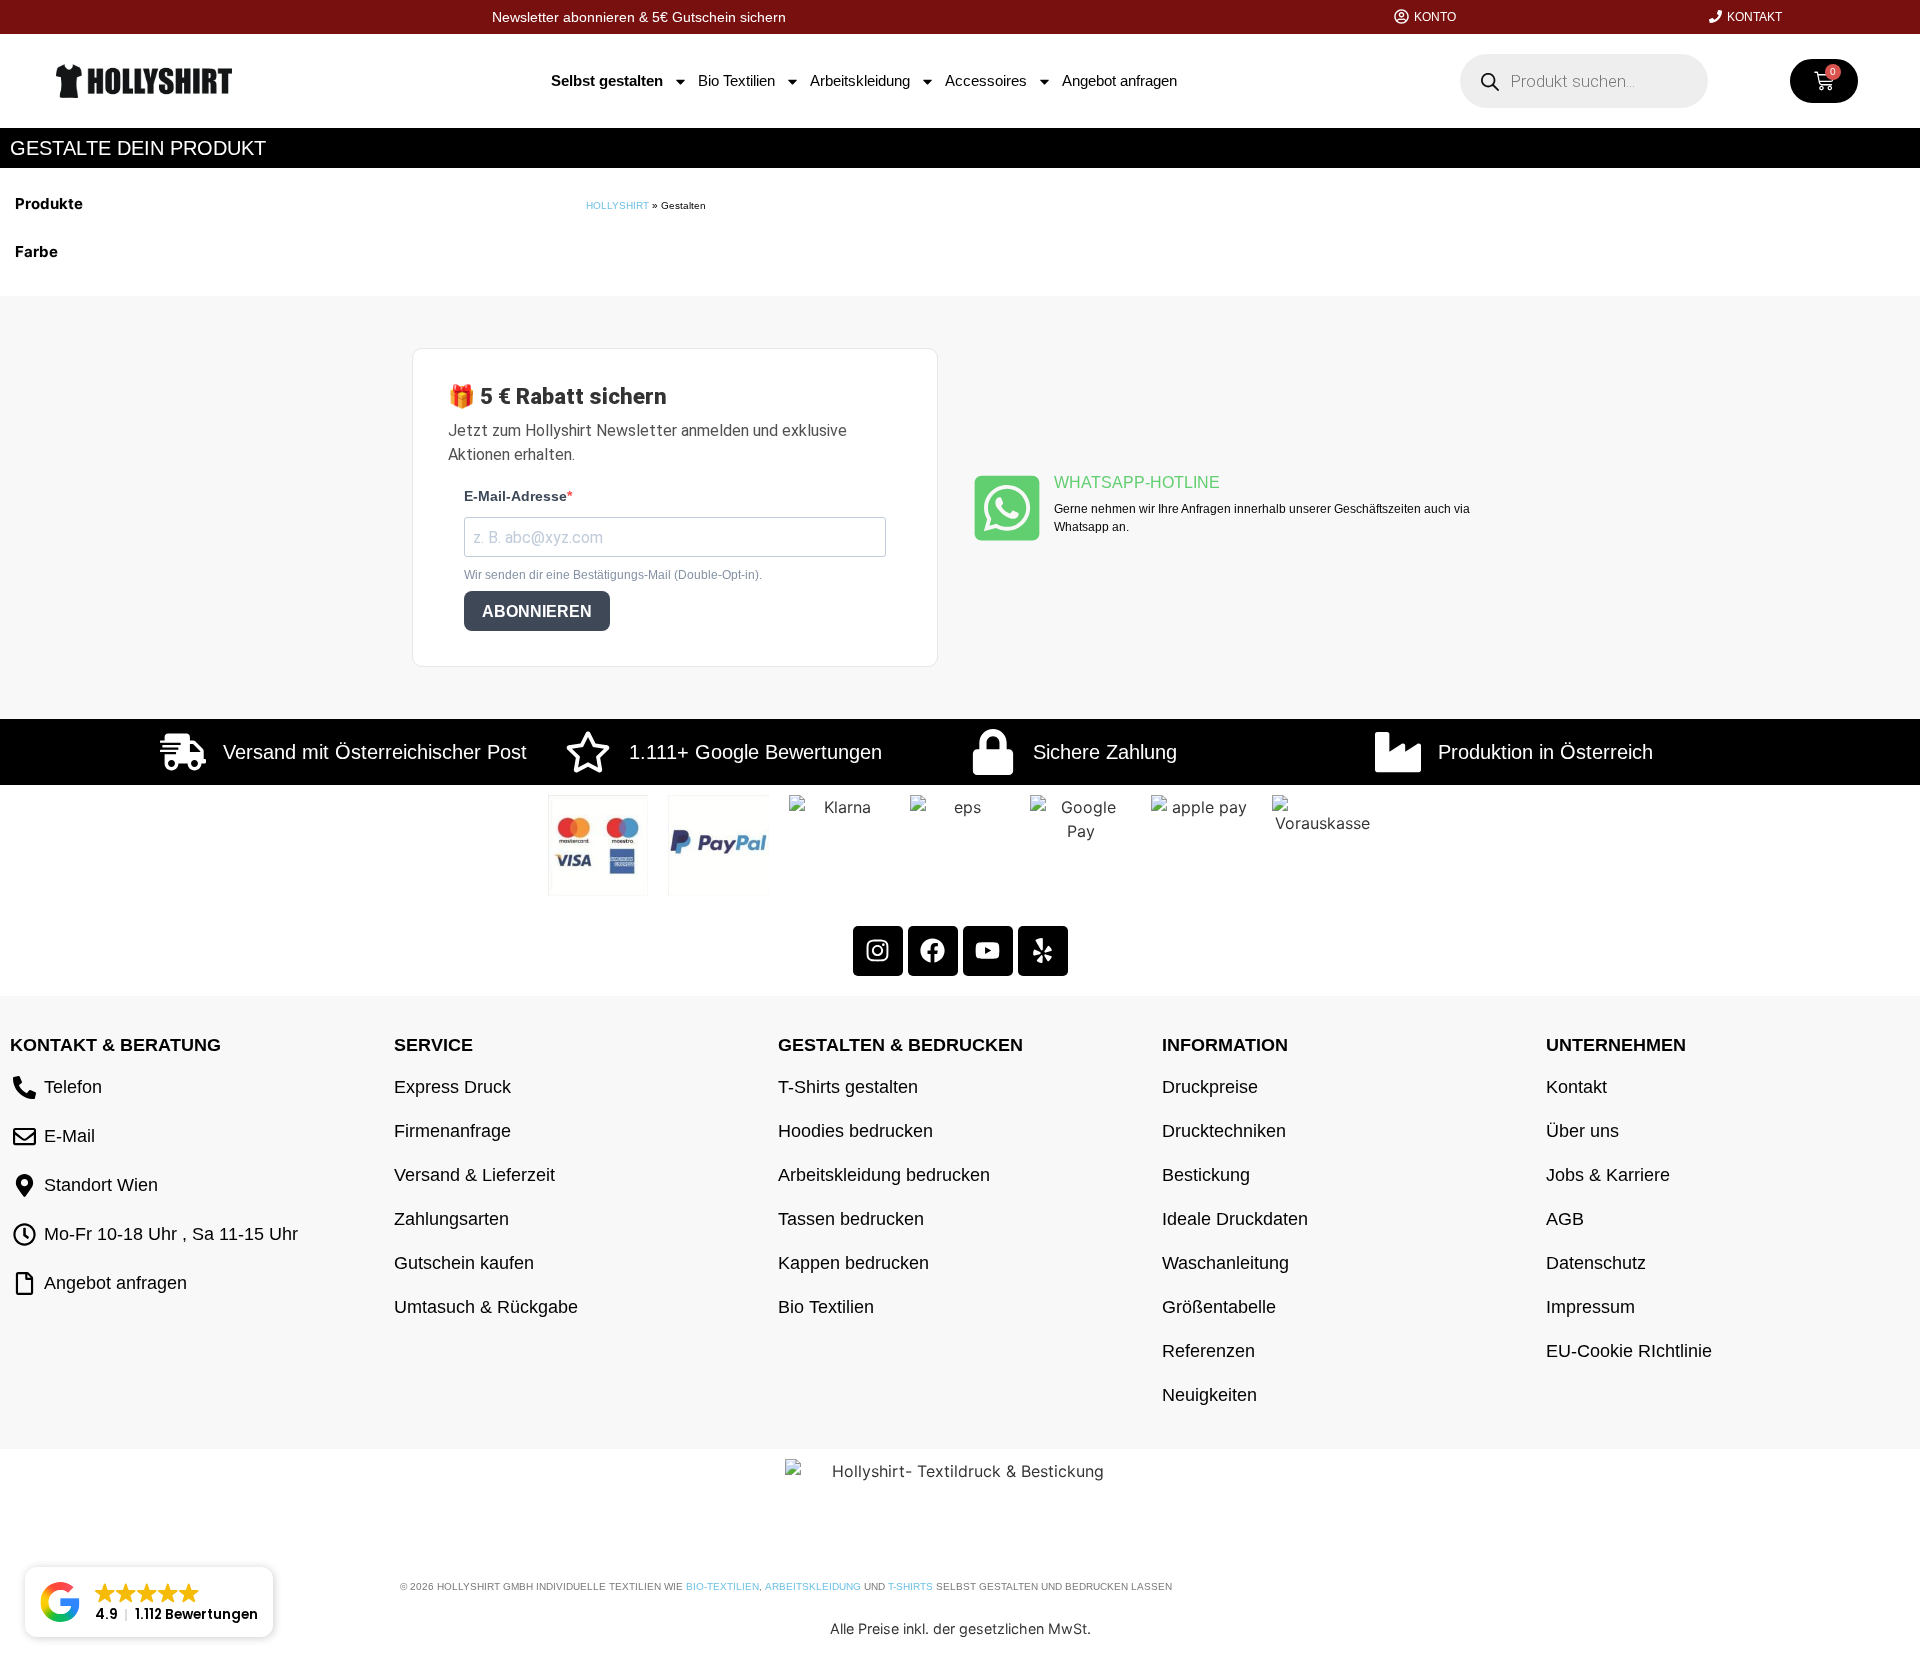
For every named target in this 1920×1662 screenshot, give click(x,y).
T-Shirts (910, 1586)
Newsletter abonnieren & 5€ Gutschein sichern (639, 17)
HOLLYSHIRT (617, 205)
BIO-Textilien (722, 1586)
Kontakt (1754, 17)
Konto (1435, 17)
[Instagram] (878, 951)
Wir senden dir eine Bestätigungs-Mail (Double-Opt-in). (613, 575)
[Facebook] (933, 951)
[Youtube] (988, 951)
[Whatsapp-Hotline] (1007, 508)
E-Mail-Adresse (515, 496)
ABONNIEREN (537, 611)
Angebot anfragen (1119, 80)
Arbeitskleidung (860, 80)
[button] (149, 1602)
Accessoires (986, 80)
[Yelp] (1043, 951)
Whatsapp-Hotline (1137, 482)
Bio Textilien (736, 80)
